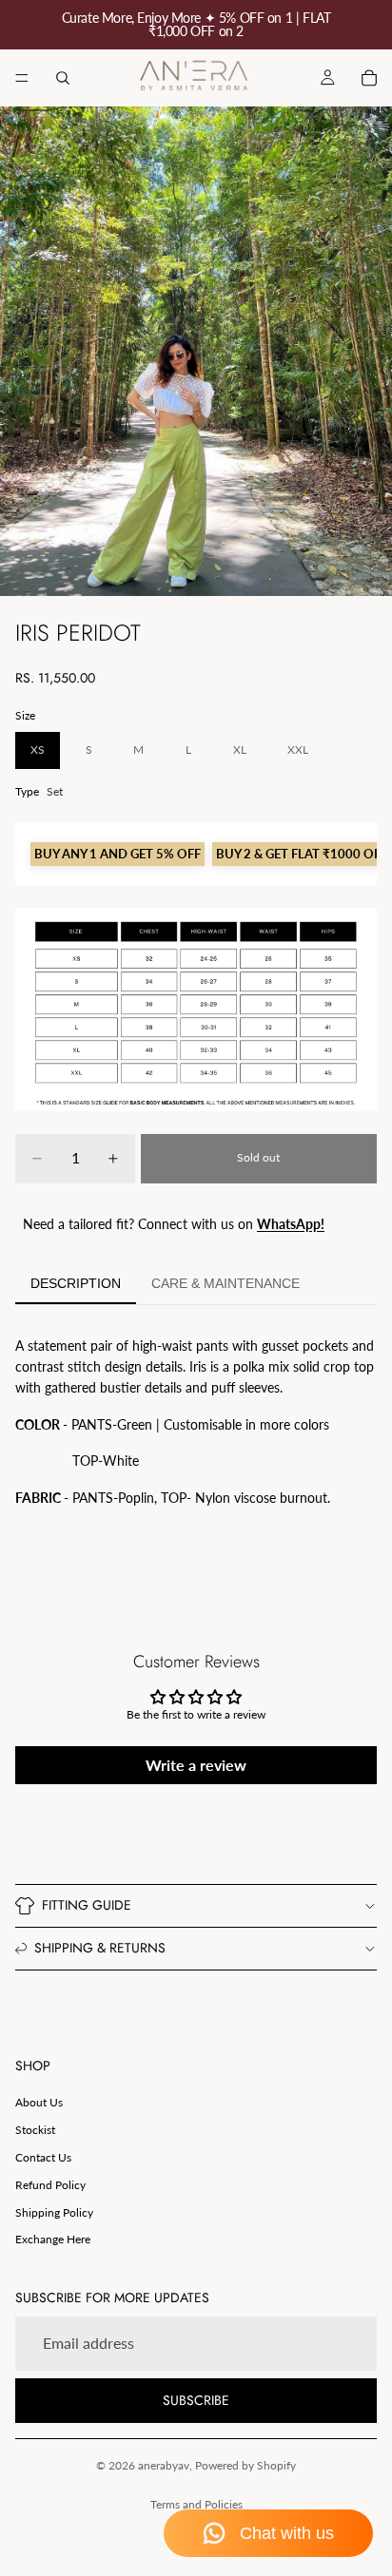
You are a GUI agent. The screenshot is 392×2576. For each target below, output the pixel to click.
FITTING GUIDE (87, 1905)
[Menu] (22, 78)
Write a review (196, 1765)
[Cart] (369, 78)
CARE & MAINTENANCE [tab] (225, 1283)
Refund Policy (50, 2185)
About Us (39, 2102)
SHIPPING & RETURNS (100, 1948)
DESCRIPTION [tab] (76, 1283)
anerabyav (164, 2465)
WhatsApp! (291, 1224)
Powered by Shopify (245, 2465)
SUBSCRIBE (196, 2400)
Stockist (35, 2130)
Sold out (258, 1157)
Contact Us (43, 2157)
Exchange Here (53, 2239)
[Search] (63, 78)
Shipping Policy (54, 2212)
